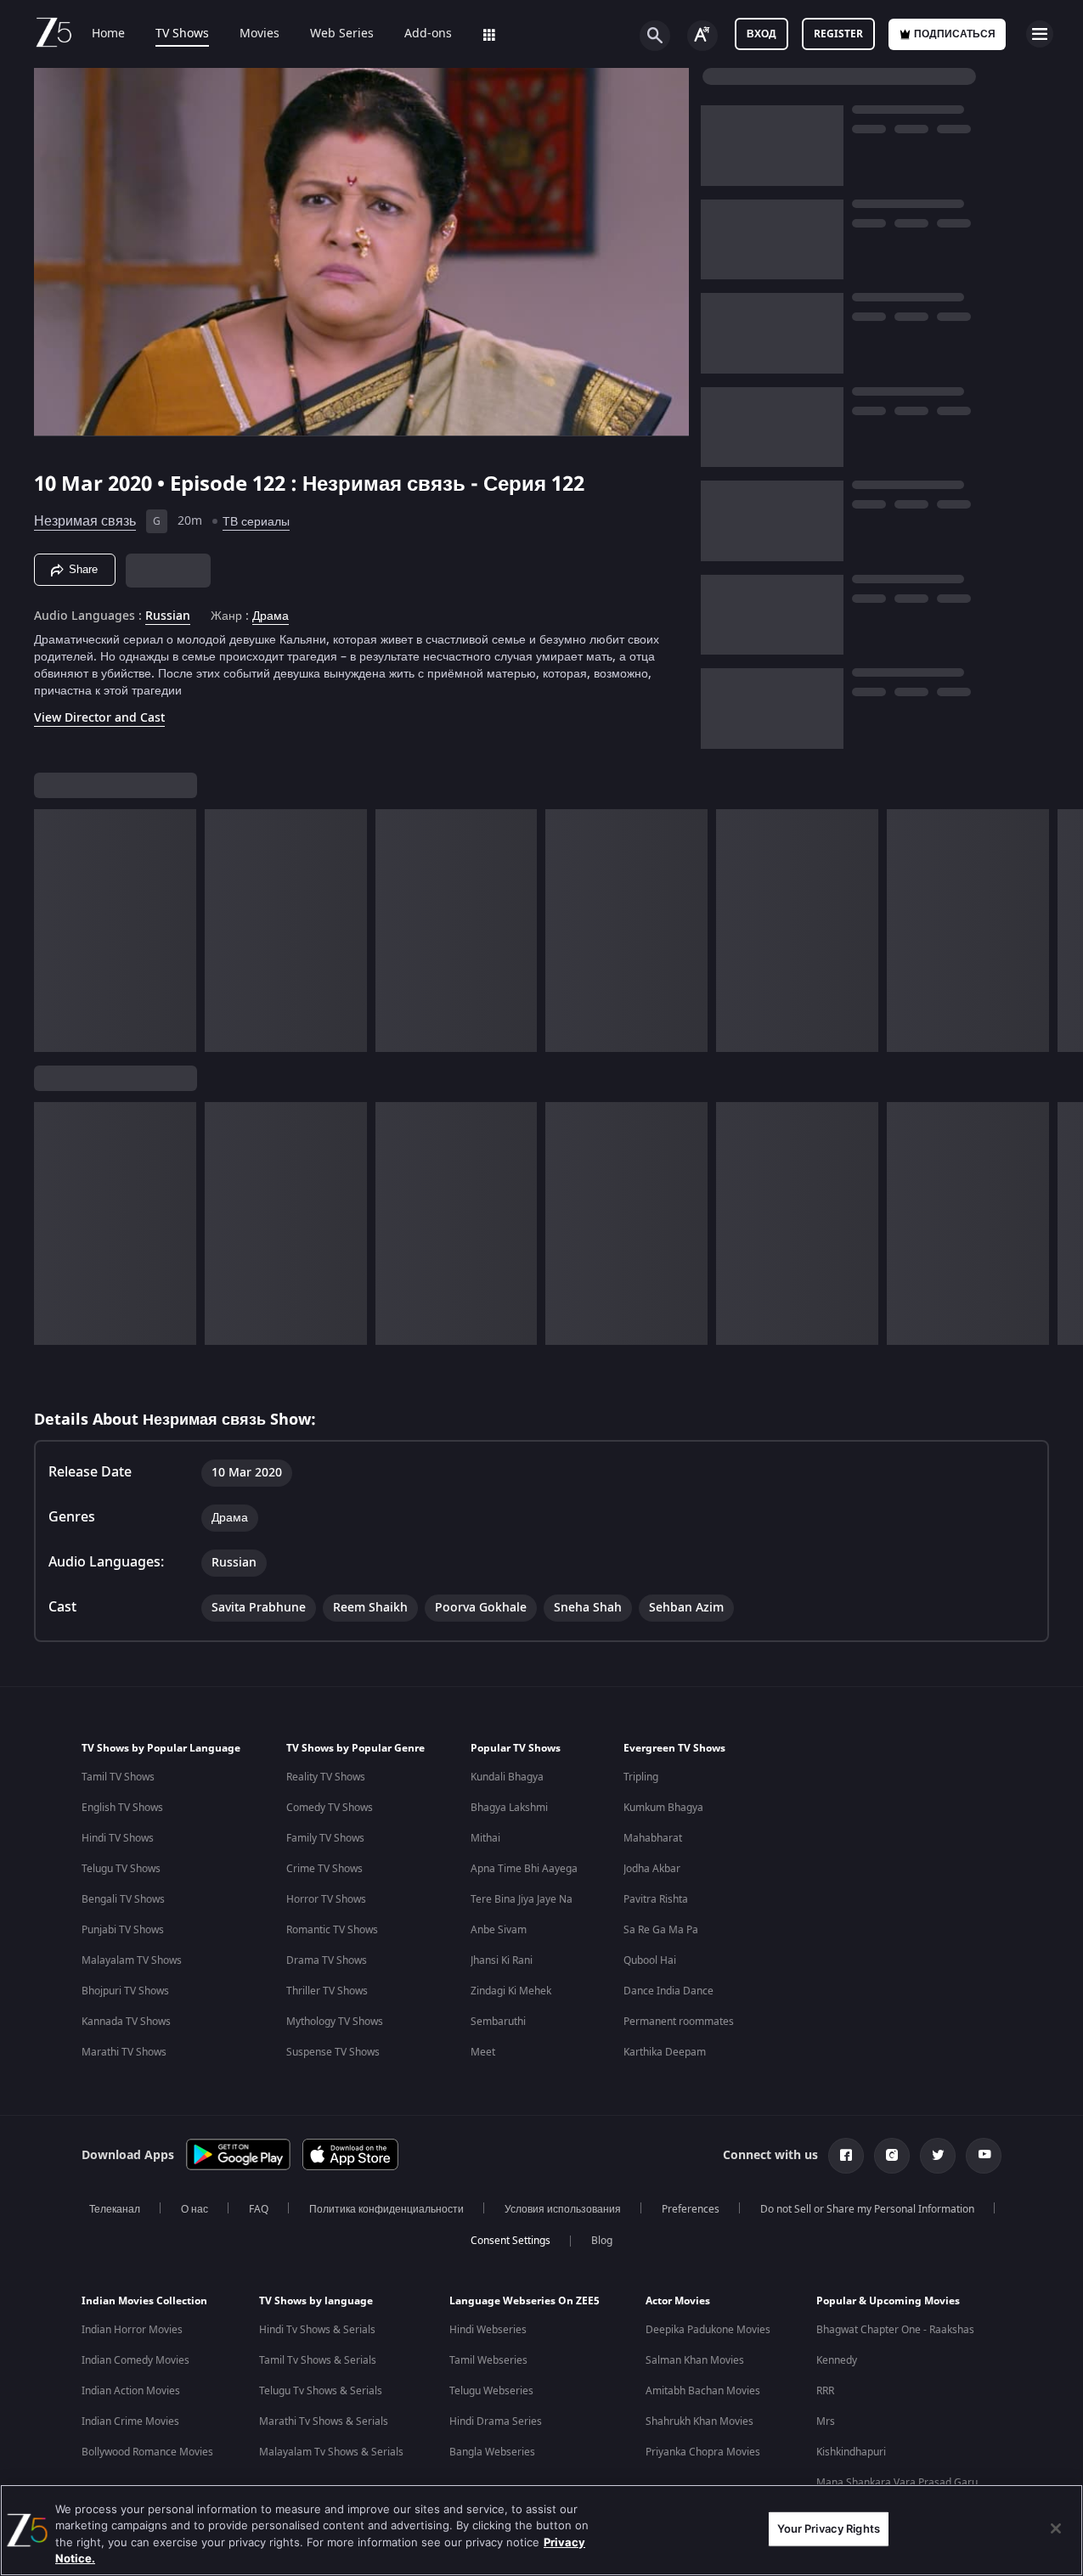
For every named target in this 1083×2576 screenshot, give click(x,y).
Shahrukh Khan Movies (699, 2421)
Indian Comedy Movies (135, 2360)
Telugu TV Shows (121, 1869)
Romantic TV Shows (332, 1930)
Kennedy (837, 2360)
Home (108, 34)
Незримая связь (85, 521)
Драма (271, 616)
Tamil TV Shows (118, 1777)
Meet (483, 2052)
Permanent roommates (679, 2022)
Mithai (485, 1838)
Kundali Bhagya (507, 1777)
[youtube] (984, 2156)
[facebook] (846, 2156)
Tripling (641, 1777)
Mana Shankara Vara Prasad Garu (897, 2483)
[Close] (1056, 2528)
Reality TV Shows (326, 1777)
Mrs (826, 2421)
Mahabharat (653, 1838)
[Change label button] (702, 36)
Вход (761, 34)
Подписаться (955, 34)
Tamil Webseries (488, 2360)
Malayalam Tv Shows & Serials (331, 2452)
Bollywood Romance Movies (147, 2452)
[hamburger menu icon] (1040, 34)
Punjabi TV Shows (123, 1930)
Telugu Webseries (491, 2391)
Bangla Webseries (492, 2452)
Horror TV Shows (326, 1899)
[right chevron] (1065, 931)
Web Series (342, 34)
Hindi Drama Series (496, 2421)
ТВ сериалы (256, 522)
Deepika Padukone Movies (708, 2330)
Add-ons (428, 34)
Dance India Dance (668, 1991)
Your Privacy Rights (829, 2528)
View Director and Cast (99, 718)
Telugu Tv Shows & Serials (321, 2391)
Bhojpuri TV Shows (125, 1991)
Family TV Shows (325, 1838)
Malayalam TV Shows (132, 1960)
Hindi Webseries (488, 2330)
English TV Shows (122, 1808)
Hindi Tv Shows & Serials (317, 2330)
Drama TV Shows (327, 1960)
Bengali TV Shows (123, 1899)
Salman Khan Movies (695, 2360)
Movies (259, 34)
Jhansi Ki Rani (502, 1960)
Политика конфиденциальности (386, 2209)
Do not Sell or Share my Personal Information (867, 2209)
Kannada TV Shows (126, 2022)
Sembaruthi (498, 2022)
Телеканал (115, 2209)
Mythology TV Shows (335, 2022)
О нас (195, 2209)
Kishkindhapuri (851, 2452)
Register (838, 34)
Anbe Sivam (499, 1930)
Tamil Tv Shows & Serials (318, 2360)
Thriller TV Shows (327, 1991)
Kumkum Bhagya (663, 1808)
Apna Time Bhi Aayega (524, 1869)
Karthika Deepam (665, 2052)
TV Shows (182, 34)
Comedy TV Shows (330, 1808)
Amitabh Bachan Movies (703, 2391)
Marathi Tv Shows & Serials (324, 2421)
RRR (825, 2391)
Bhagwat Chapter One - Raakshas (895, 2330)
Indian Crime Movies (130, 2421)
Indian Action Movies (131, 2391)
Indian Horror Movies (132, 2330)
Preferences (691, 2209)
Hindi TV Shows (118, 1838)
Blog (602, 2241)
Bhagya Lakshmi (509, 1808)
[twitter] (938, 2156)
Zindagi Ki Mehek (511, 1991)
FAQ (259, 2209)
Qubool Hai (650, 1960)
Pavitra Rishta (656, 1899)
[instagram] (892, 2156)
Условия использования (563, 2209)
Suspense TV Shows (333, 2052)
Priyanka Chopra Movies (703, 2452)
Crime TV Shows (324, 1869)
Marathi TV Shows (124, 2052)
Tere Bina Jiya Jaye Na (522, 1899)
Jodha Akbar (652, 1869)
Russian (168, 616)
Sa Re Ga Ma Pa (661, 1930)
